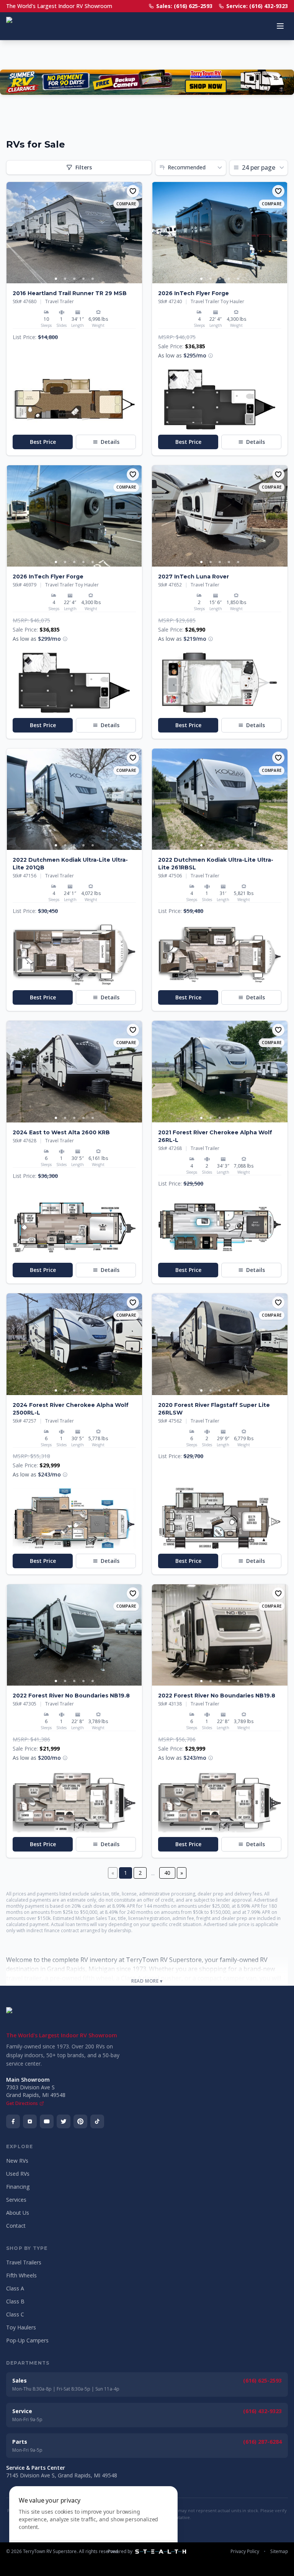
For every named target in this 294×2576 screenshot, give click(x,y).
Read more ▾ (147, 1981)
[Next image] (136, 233)
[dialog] (93, 2526)
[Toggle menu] (280, 26)
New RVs (17, 2161)
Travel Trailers (24, 2262)
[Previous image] (13, 233)
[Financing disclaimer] (211, 356)
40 (167, 1873)
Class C (15, 2314)
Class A (15, 2288)
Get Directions (22, 2103)
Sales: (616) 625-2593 (184, 6)
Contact (16, 2226)
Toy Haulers (21, 2327)
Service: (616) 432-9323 (257, 6)
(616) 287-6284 (262, 2442)
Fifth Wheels (21, 2275)
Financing (18, 2187)
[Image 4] (83, 279)
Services (16, 2200)
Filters (84, 167)
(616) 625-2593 (262, 2380)
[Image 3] (74, 279)
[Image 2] (65, 279)
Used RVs (18, 2174)
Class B (15, 2301)
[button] (74, 399)
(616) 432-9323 (262, 2411)
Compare (126, 204)
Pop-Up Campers (27, 2340)
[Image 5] (93, 279)
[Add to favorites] (133, 191)
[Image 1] (56, 279)
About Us (18, 2213)
